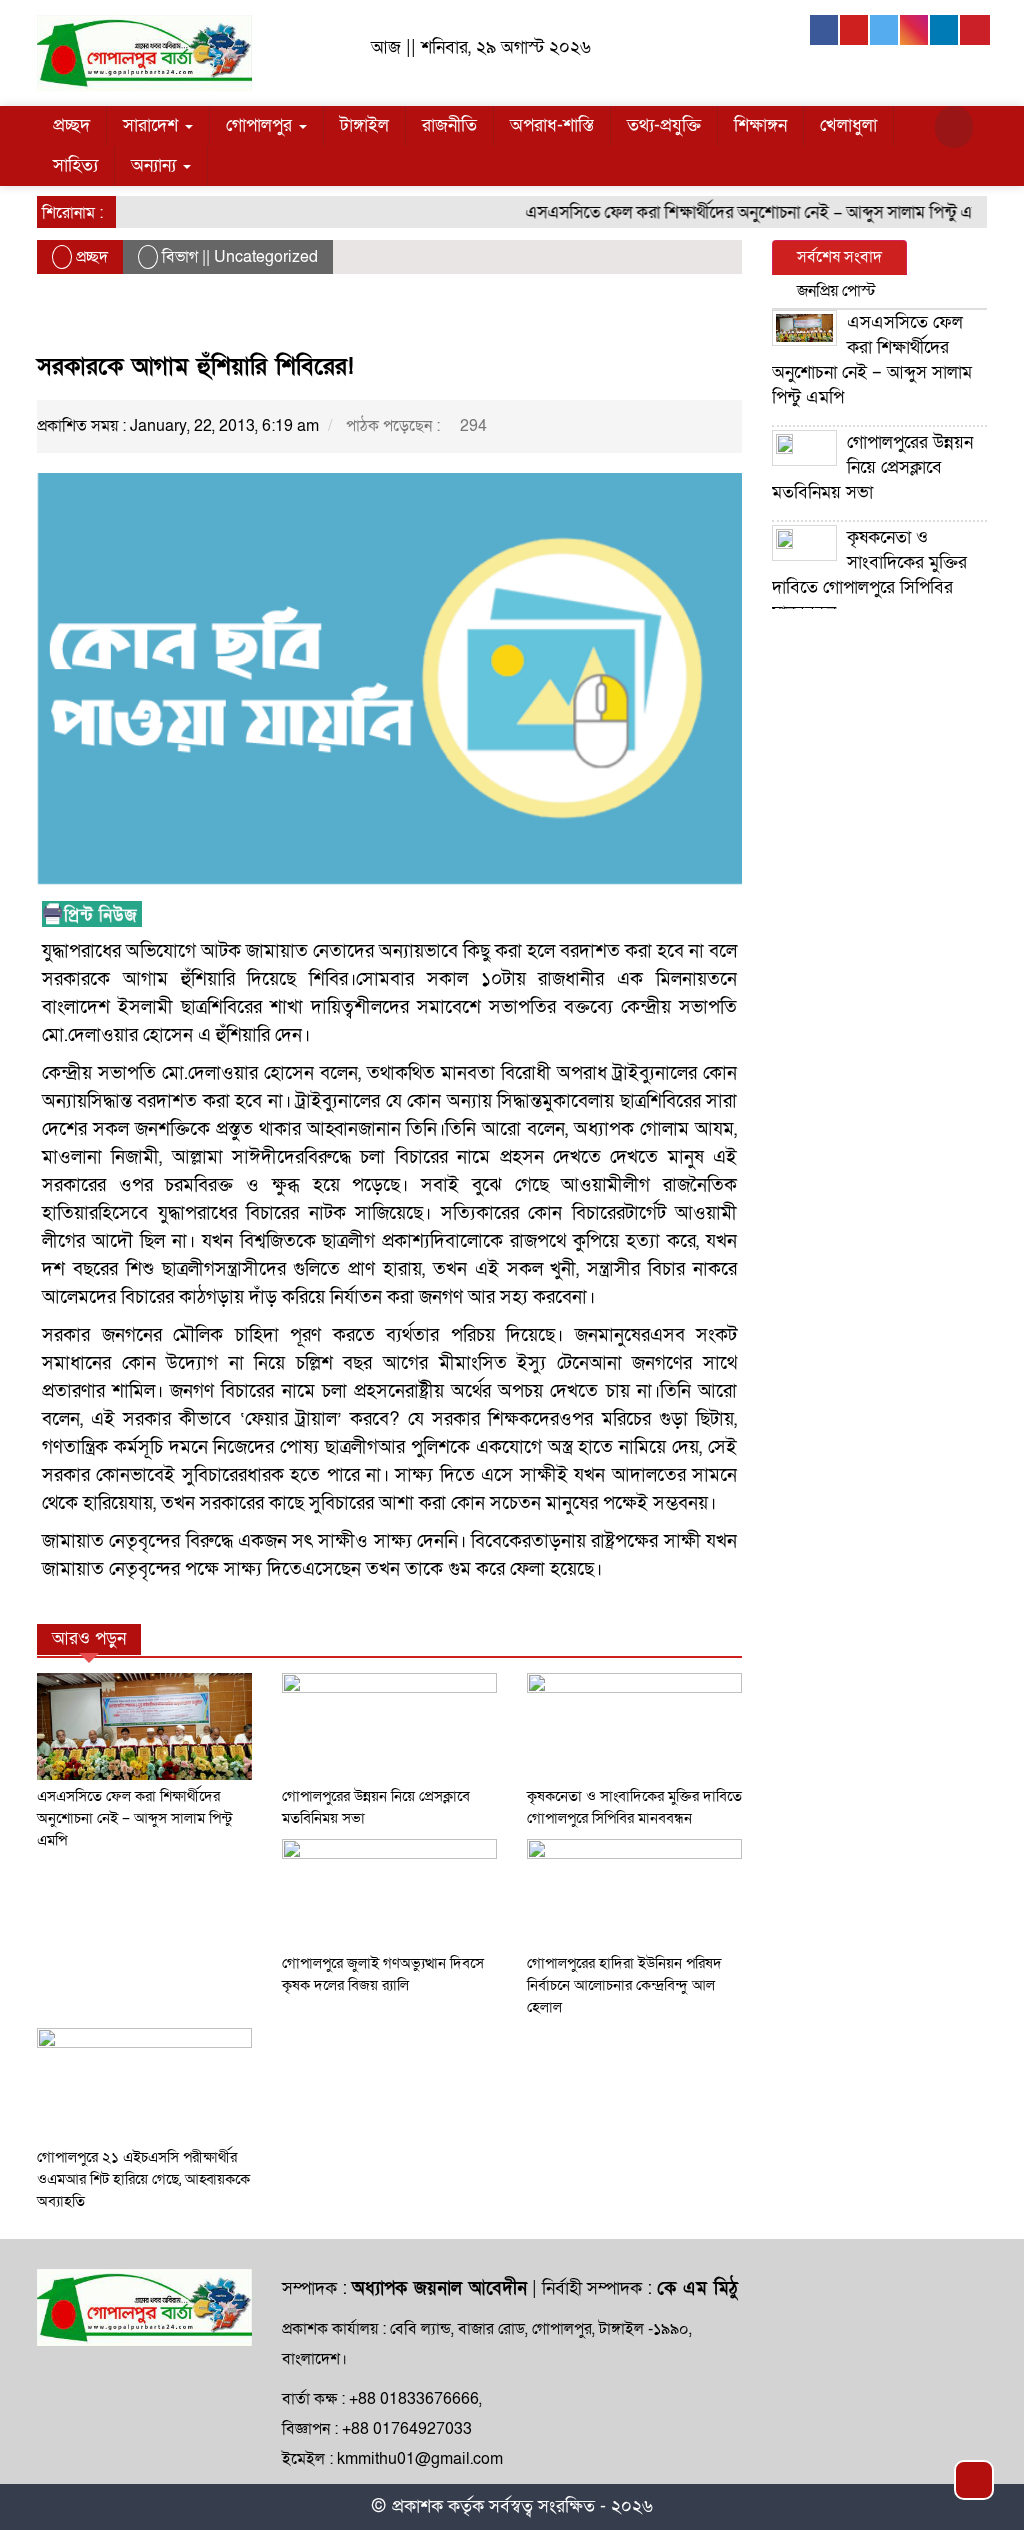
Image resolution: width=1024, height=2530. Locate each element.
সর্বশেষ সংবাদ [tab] (839, 257)
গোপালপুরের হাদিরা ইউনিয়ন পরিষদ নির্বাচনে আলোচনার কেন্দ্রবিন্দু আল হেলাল (624, 1985)
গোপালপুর (261, 125)
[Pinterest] (975, 30)
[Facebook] (825, 30)
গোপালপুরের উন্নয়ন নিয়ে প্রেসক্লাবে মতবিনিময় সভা (872, 467)
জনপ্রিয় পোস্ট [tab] (836, 291)
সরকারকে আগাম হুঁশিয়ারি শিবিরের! (195, 366)
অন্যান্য (156, 165)
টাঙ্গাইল (364, 125)
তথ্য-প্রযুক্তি (664, 125)
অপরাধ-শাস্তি (552, 125)
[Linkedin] (945, 30)
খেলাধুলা (848, 125)
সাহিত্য (75, 165)
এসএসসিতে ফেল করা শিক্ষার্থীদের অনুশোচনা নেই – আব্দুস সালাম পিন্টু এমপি (738, 212)
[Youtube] (855, 30)
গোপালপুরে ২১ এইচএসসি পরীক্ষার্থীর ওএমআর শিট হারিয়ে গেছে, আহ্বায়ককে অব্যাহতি (143, 2179)
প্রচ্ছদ (71, 125)
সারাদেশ (153, 125)
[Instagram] (915, 30)
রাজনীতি (449, 125)
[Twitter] (885, 30)
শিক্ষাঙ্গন (760, 125)
